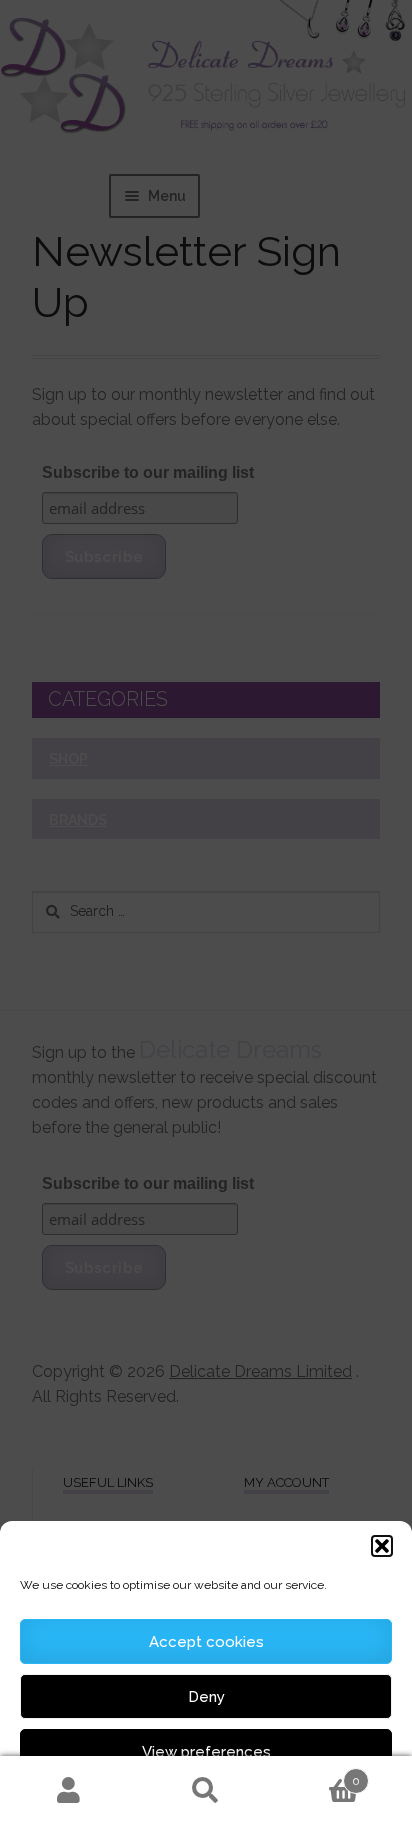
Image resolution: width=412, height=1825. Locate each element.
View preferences (206, 1752)
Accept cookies (206, 1642)
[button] (382, 1546)
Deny (206, 1697)
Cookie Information (242, 1798)
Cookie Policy (146, 1798)
